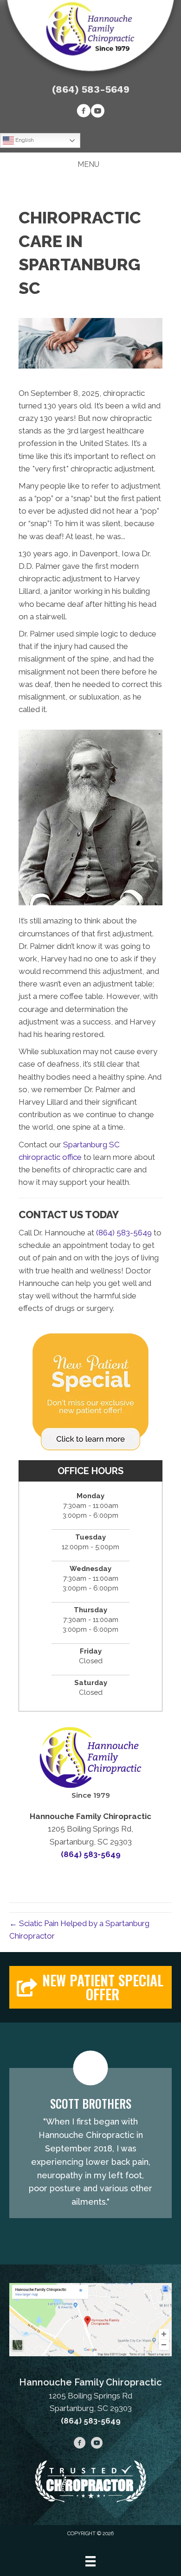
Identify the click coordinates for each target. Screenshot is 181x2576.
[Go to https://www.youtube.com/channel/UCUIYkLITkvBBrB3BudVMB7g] (97, 112)
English (24, 140)
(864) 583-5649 (91, 89)
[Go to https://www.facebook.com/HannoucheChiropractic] (84, 112)
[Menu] (90, 2561)
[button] (90, 1987)
